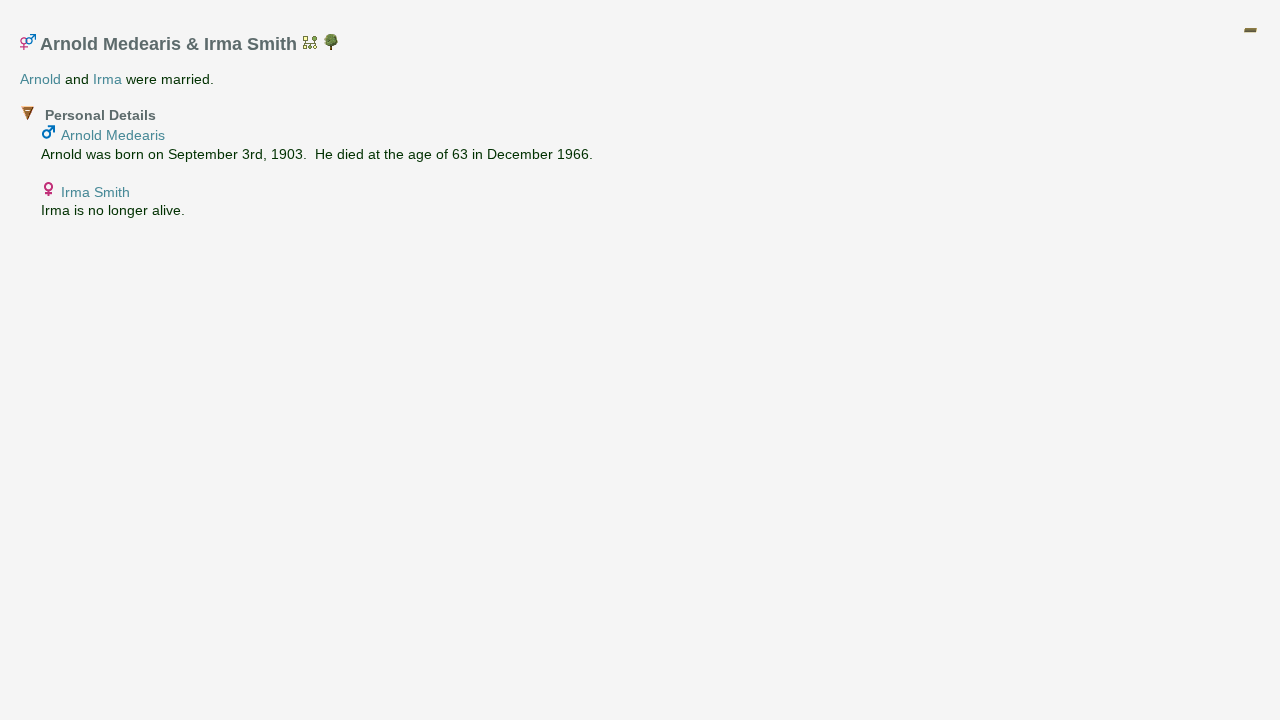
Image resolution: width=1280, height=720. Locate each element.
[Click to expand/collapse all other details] (1250, 30)
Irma (107, 79)
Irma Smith (95, 192)
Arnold (40, 79)
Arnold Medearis (113, 135)
